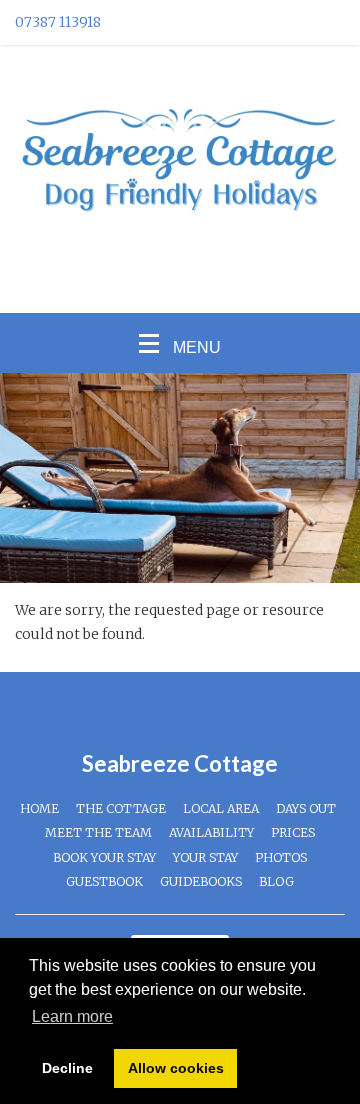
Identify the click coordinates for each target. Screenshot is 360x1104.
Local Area (221, 808)
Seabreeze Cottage (180, 763)
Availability (211, 832)
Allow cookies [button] (176, 1068)
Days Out (306, 808)
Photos (281, 857)
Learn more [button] (72, 1016)
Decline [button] (67, 1068)
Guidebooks (201, 881)
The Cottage (121, 808)
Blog (276, 881)
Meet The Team (98, 832)
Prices (293, 832)
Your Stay (205, 857)
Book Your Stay (104, 857)
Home (39, 808)
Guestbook (104, 881)
